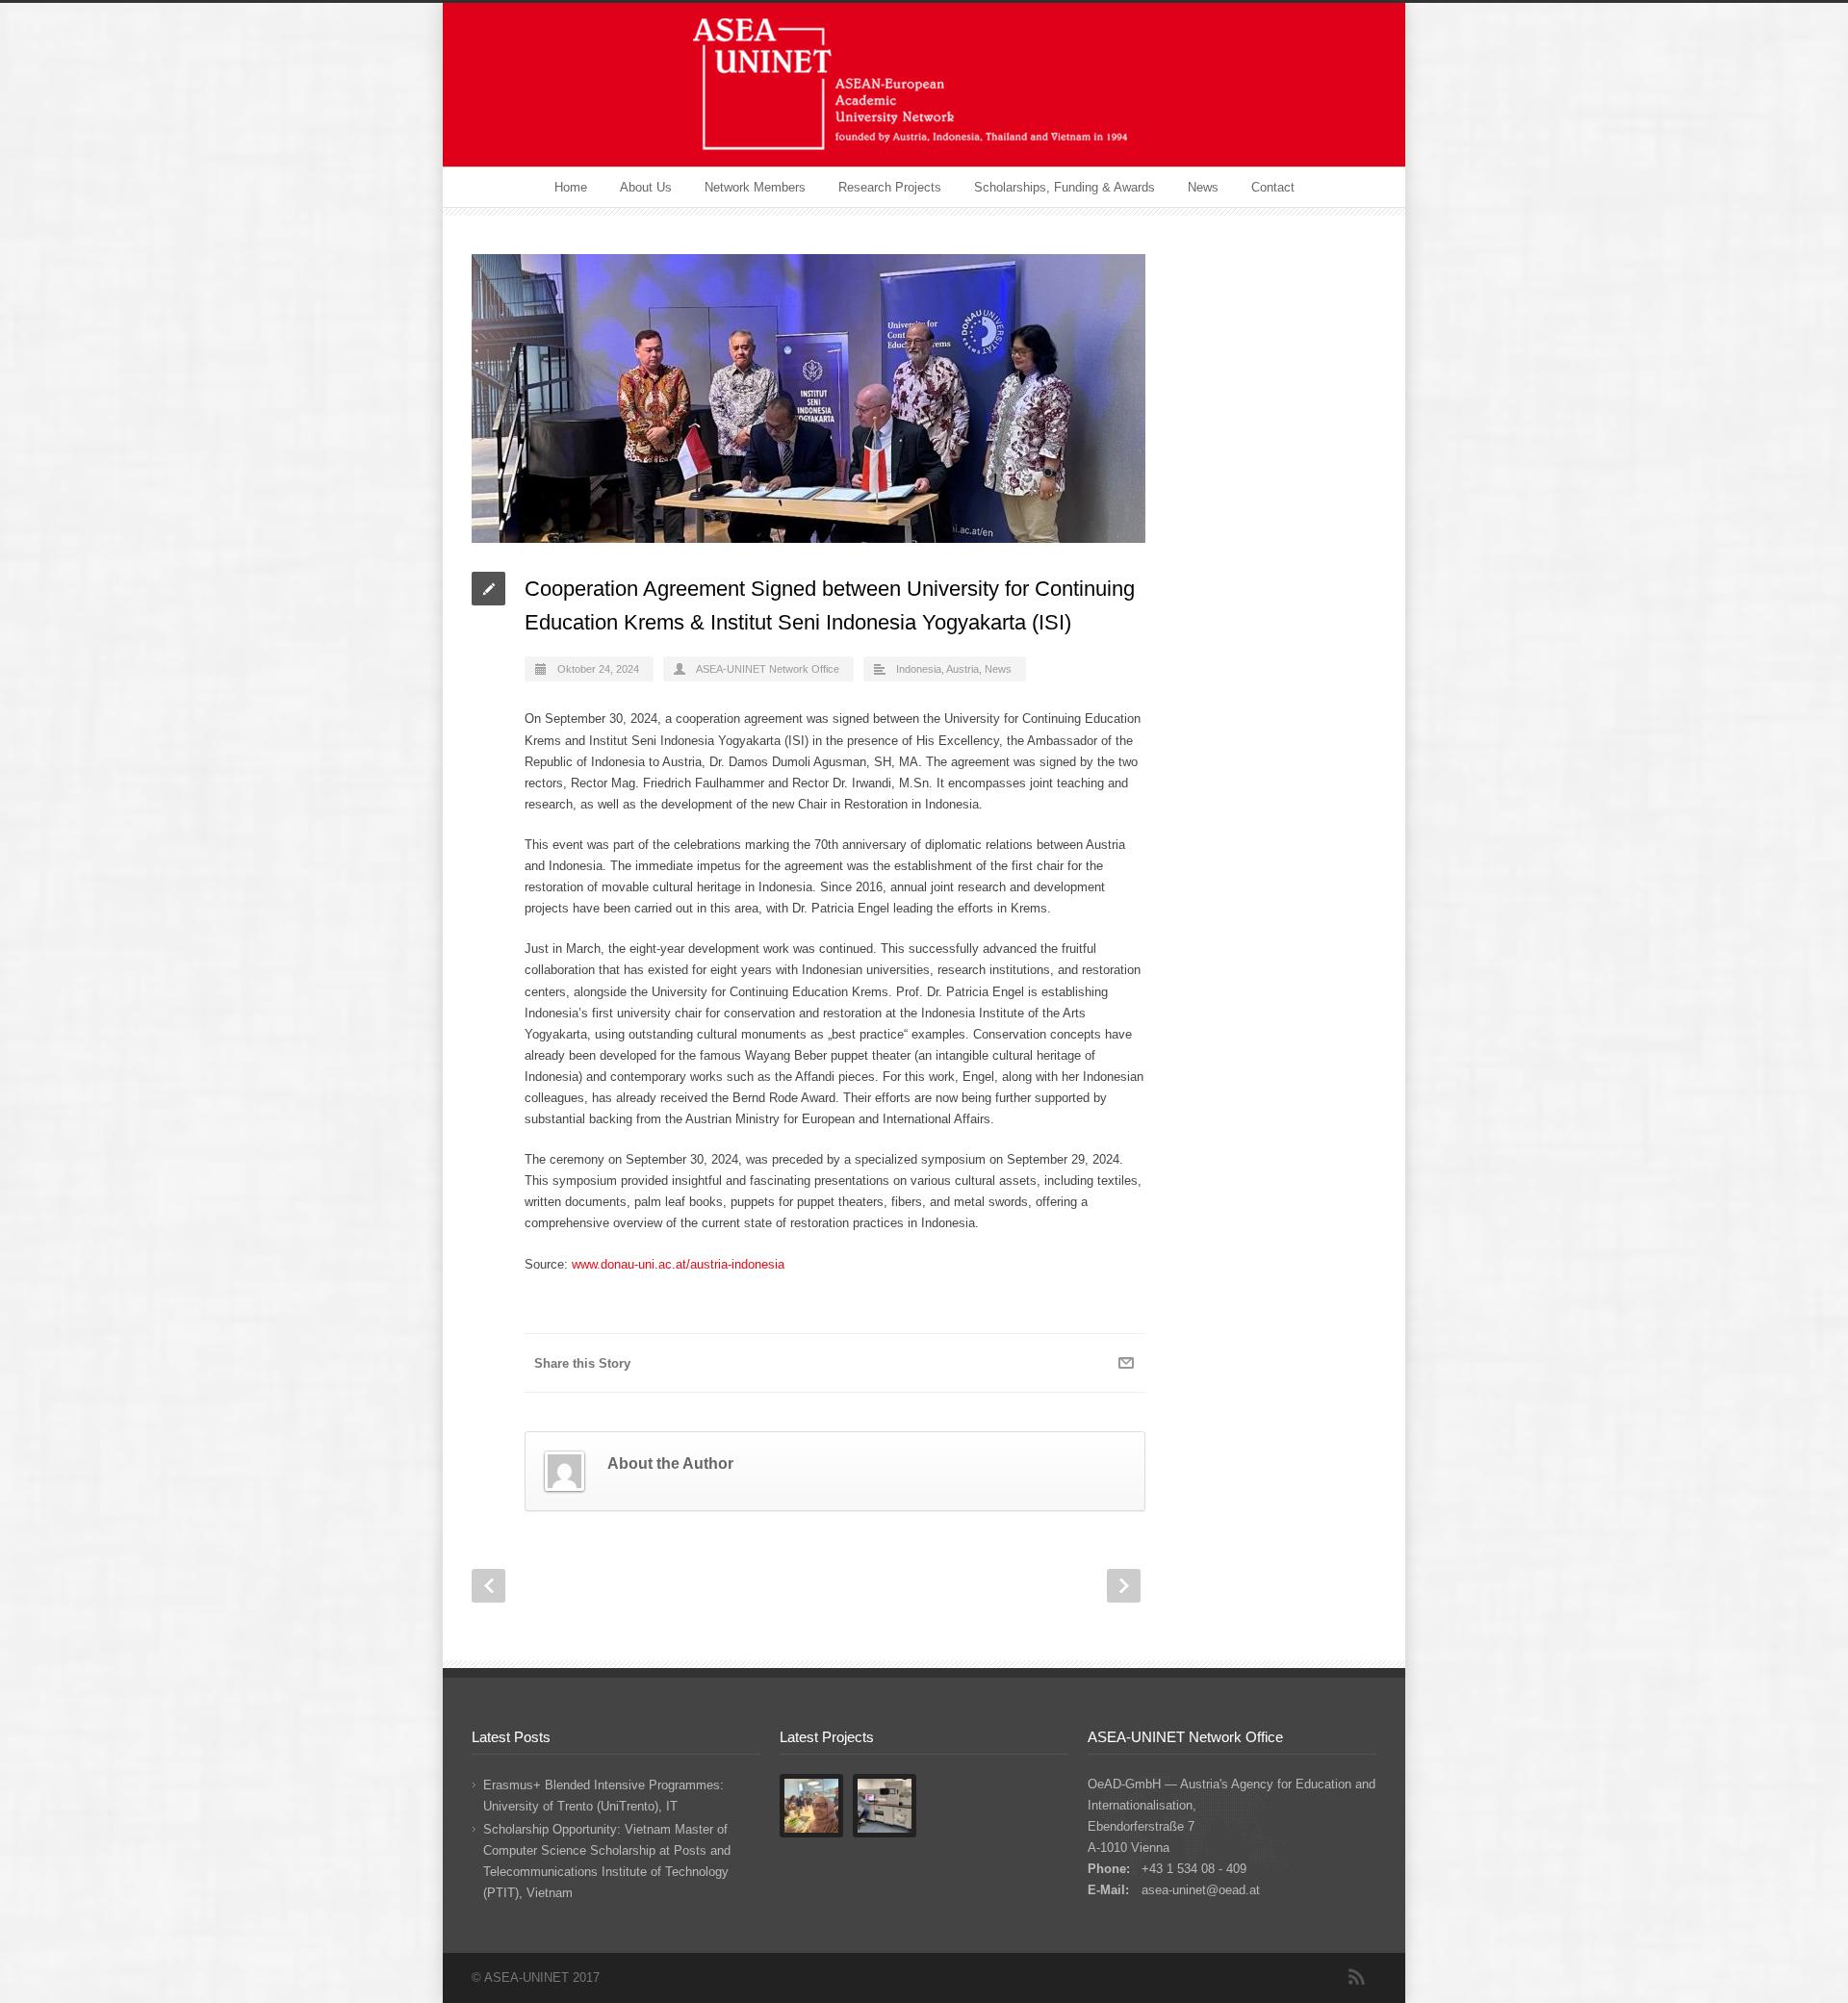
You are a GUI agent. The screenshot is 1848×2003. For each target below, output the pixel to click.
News (1203, 187)
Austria (962, 669)
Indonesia (919, 669)
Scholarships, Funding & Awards (1065, 187)
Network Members (755, 187)
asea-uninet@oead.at (1201, 1890)
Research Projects (890, 187)
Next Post (1124, 1586)
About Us (646, 187)
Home (571, 187)
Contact (1273, 187)
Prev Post (488, 1586)
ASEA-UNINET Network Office (768, 669)
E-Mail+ (1126, 1363)
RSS (1357, 1977)
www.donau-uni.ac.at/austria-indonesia (678, 1264)
